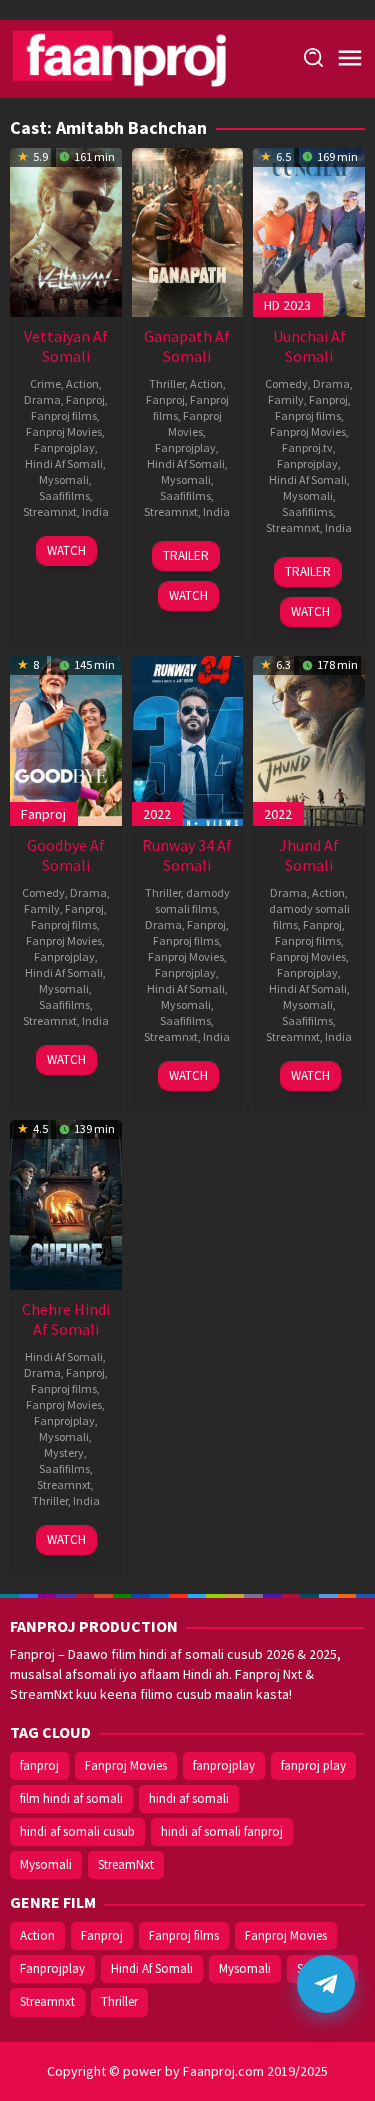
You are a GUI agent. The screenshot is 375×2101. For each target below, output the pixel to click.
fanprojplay (224, 1765)
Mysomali (64, 479)
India (95, 511)
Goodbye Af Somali (66, 855)
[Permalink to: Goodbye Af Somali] (66, 739)
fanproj (39, 1765)
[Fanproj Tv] (147, 57)
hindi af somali (189, 1798)
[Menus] (350, 59)
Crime (45, 383)
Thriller (167, 383)
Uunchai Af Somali (309, 346)
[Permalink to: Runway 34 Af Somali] (188, 739)
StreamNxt (126, 1864)
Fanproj (85, 399)
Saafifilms (64, 495)
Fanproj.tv (307, 447)
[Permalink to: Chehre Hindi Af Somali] (66, 1203)
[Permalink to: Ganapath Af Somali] (188, 230)
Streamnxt (50, 511)
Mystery (64, 1452)
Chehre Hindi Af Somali (66, 1319)
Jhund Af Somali (309, 855)
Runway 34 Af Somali (187, 855)
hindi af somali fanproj (222, 1831)
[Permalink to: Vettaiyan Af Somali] (66, 230)
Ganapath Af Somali (187, 346)
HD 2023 (287, 305)
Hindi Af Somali (64, 463)
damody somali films (192, 900)
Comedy (286, 383)
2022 (157, 814)
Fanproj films (64, 415)
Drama (42, 399)
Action (82, 383)
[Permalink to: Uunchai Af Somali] (309, 230)
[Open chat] (326, 1984)
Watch (66, 550)
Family (286, 399)
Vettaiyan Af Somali (66, 346)
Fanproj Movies (64, 431)
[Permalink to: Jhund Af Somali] (309, 739)
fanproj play (313, 1765)
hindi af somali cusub (77, 1831)
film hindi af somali (71, 1798)
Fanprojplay (64, 447)
